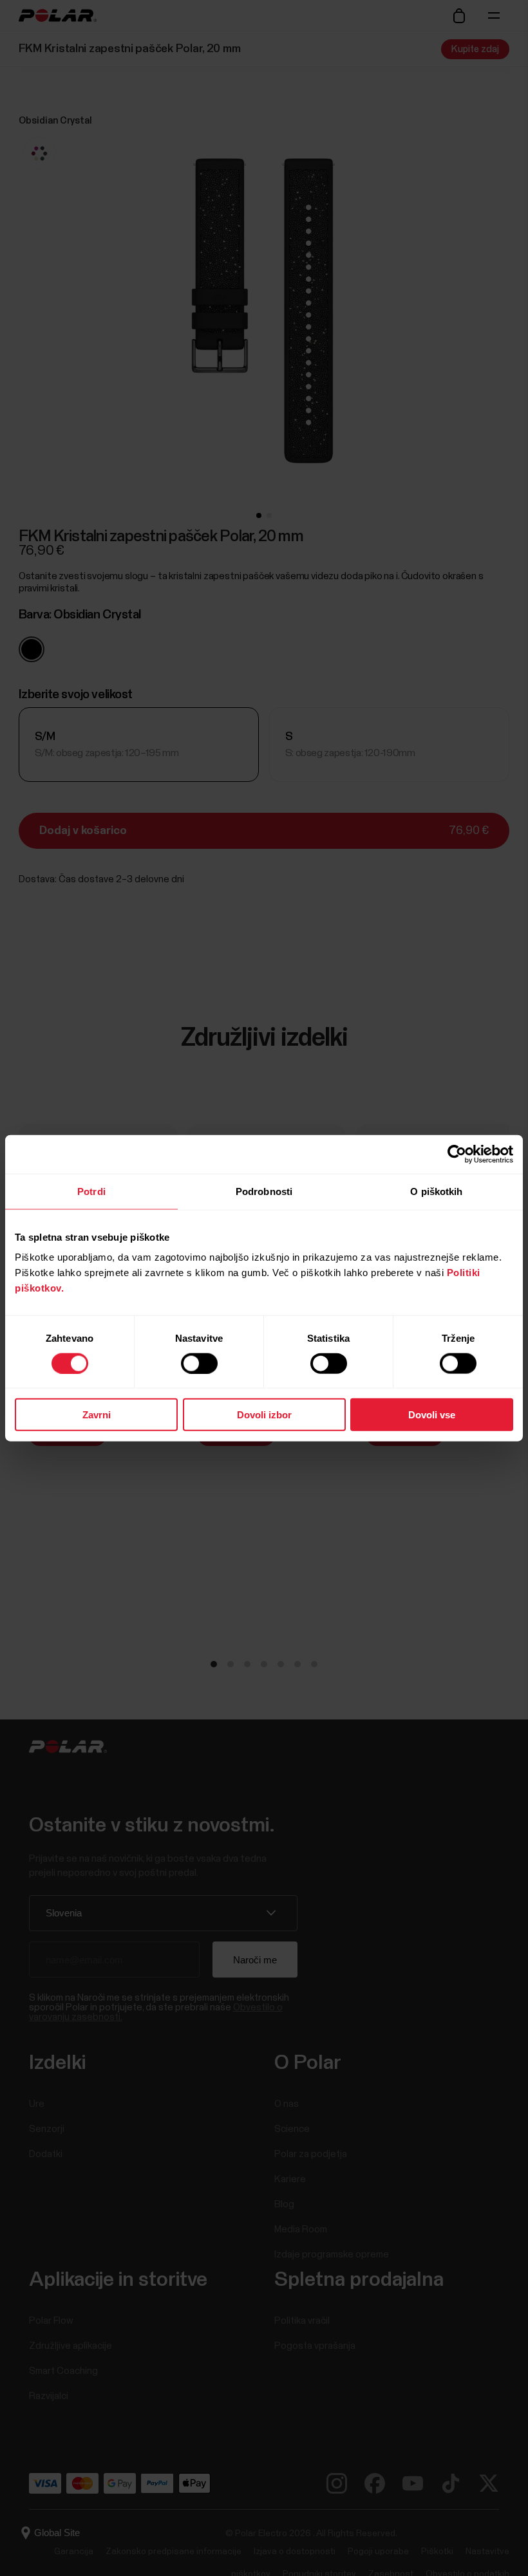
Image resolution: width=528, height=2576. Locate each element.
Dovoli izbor (264, 1415)
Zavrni (97, 1415)
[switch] (199, 1363)
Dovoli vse (432, 1415)
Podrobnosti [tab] (264, 1191)
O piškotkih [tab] (436, 1191)
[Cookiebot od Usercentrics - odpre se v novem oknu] (457, 1154)
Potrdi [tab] (91, 1191)
